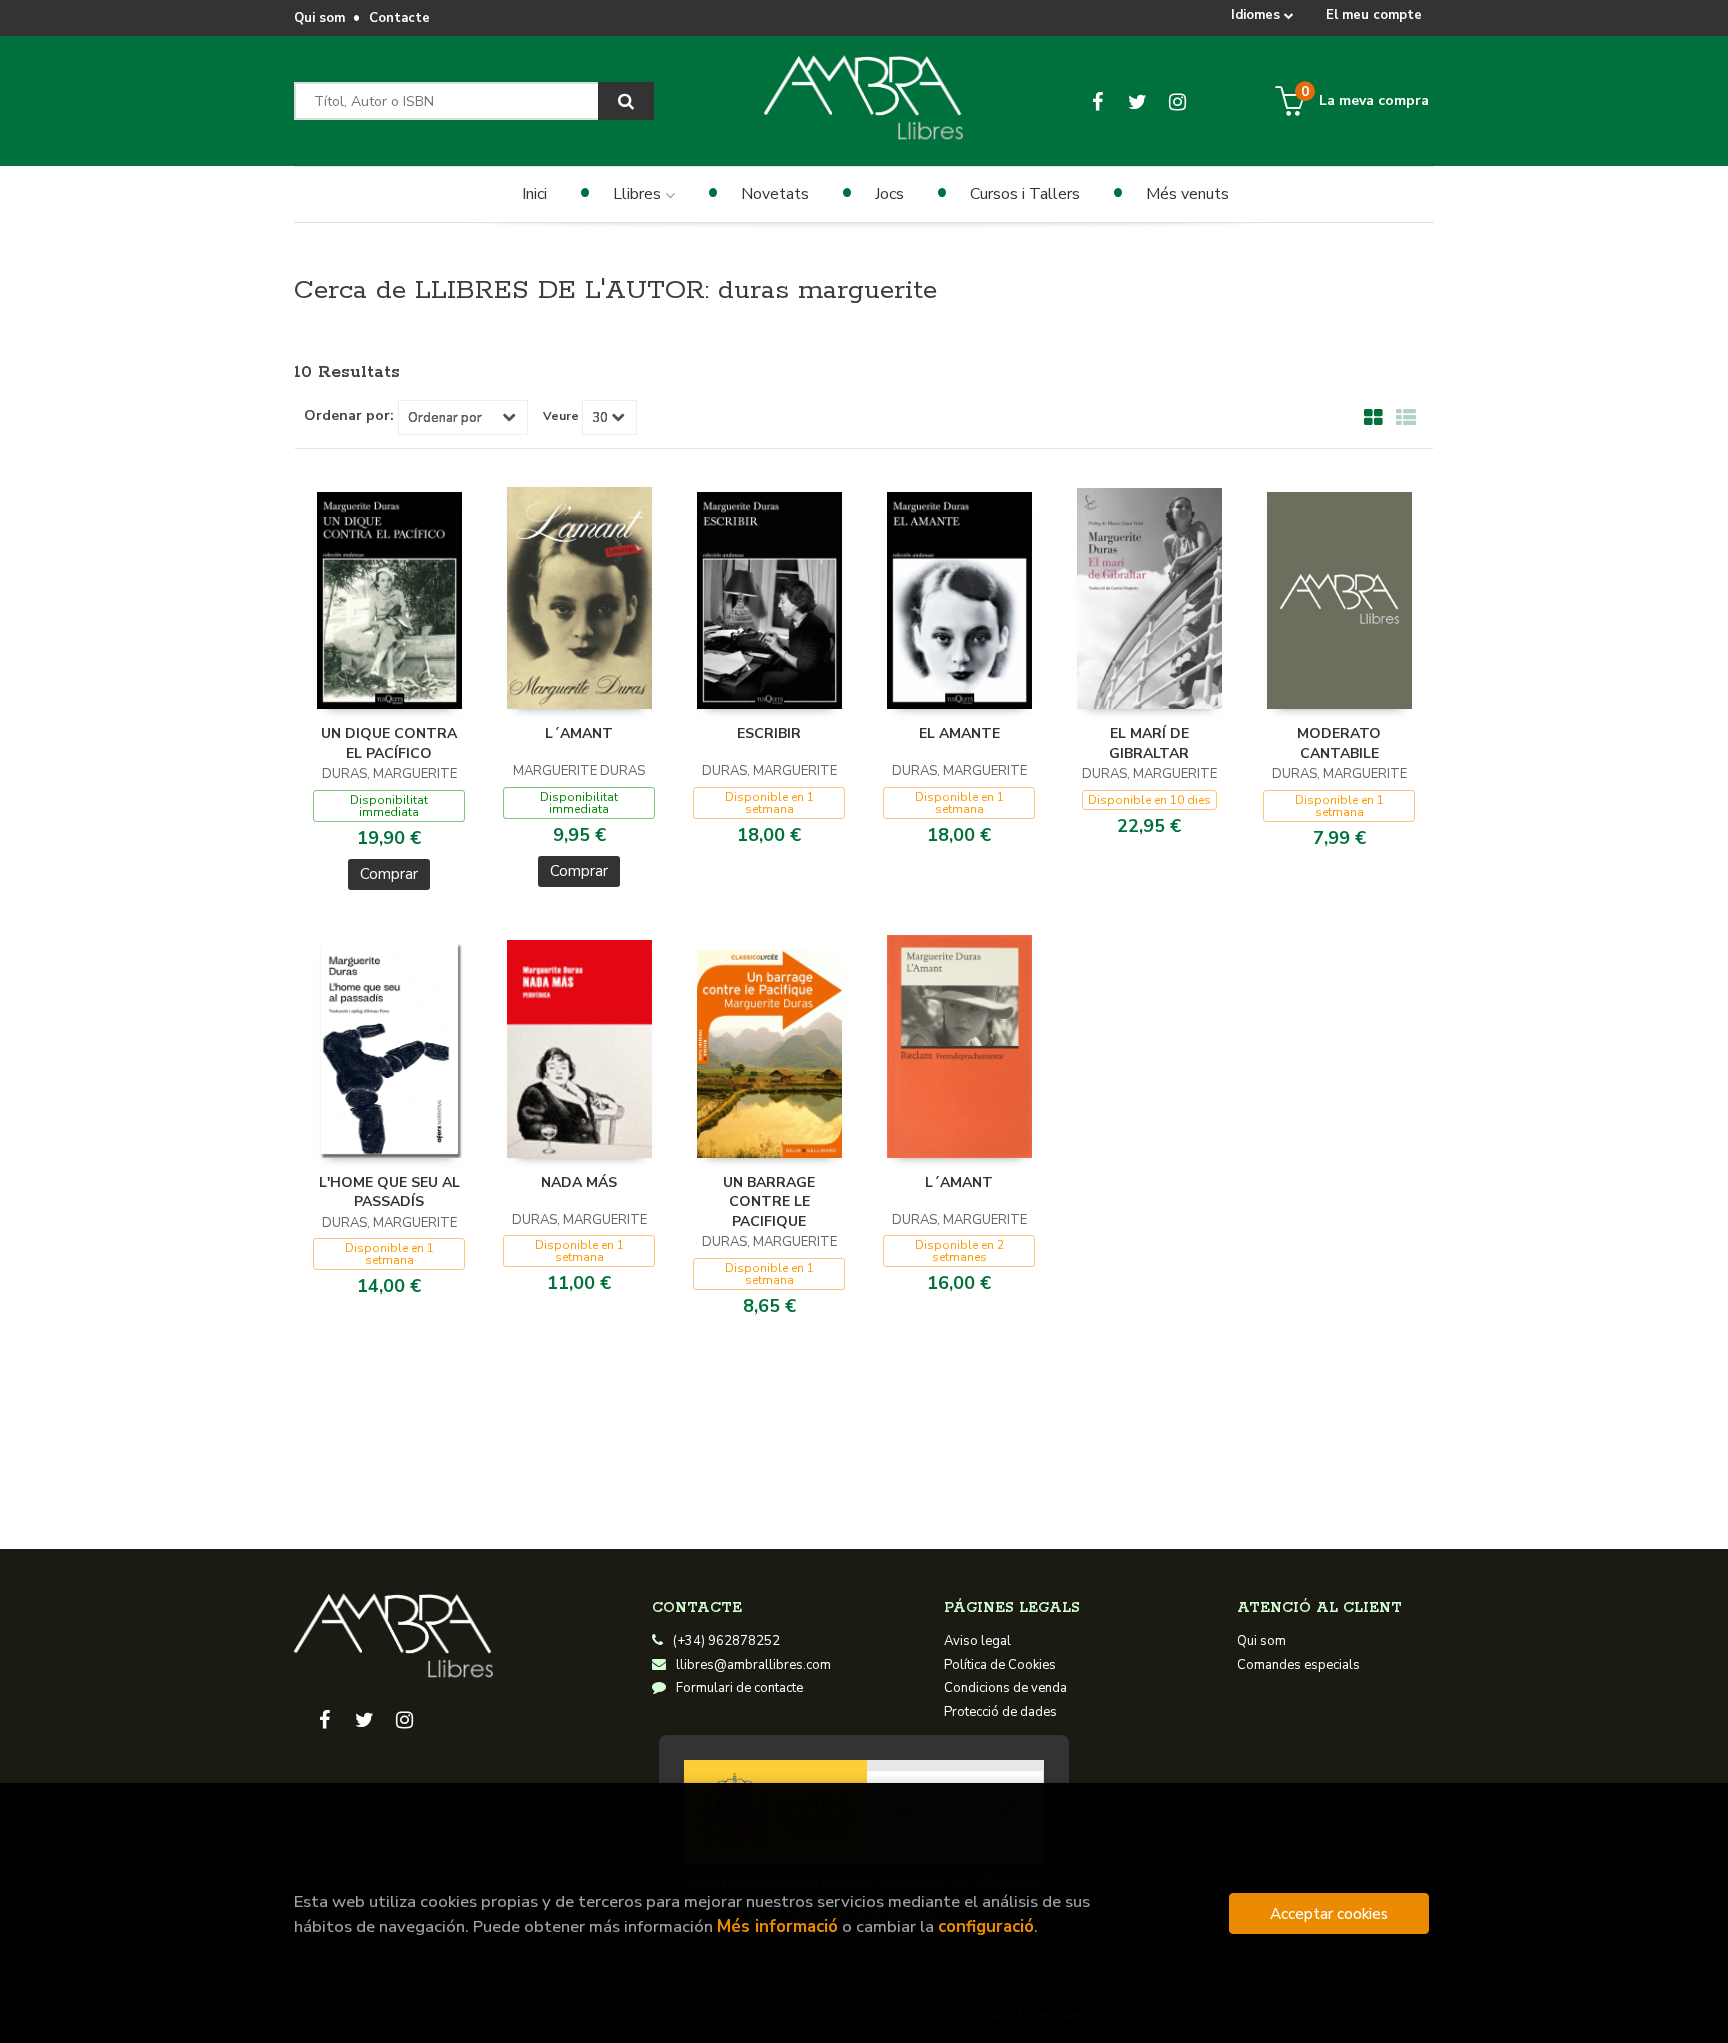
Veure (561, 416)
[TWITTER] (1137, 101)
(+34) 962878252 (726, 1641)
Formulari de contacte (739, 1688)
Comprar (389, 874)
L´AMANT (579, 733)
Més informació (777, 1926)
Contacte (399, 18)
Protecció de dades (1000, 1712)
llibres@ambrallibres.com (753, 1665)
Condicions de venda (1005, 1688)
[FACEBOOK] (1097, 101)
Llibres (639, 194)
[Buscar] (626, 101)
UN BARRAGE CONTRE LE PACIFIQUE (769, 1202)
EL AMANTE (959, 733)
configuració (986, 1926)
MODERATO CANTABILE (1339, 743)
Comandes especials (1298, 1665)
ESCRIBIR (769, 733)
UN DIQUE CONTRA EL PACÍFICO (389, 743)
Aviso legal (977, 1641)
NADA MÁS (579, 1182)
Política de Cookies (1000, 1665)
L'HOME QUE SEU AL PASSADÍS (389, 1192)
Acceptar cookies (1329, 1913)
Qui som (319, 18)
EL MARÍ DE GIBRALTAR (1149, 743)
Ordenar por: (349, 416)
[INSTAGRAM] (1177, 101)
